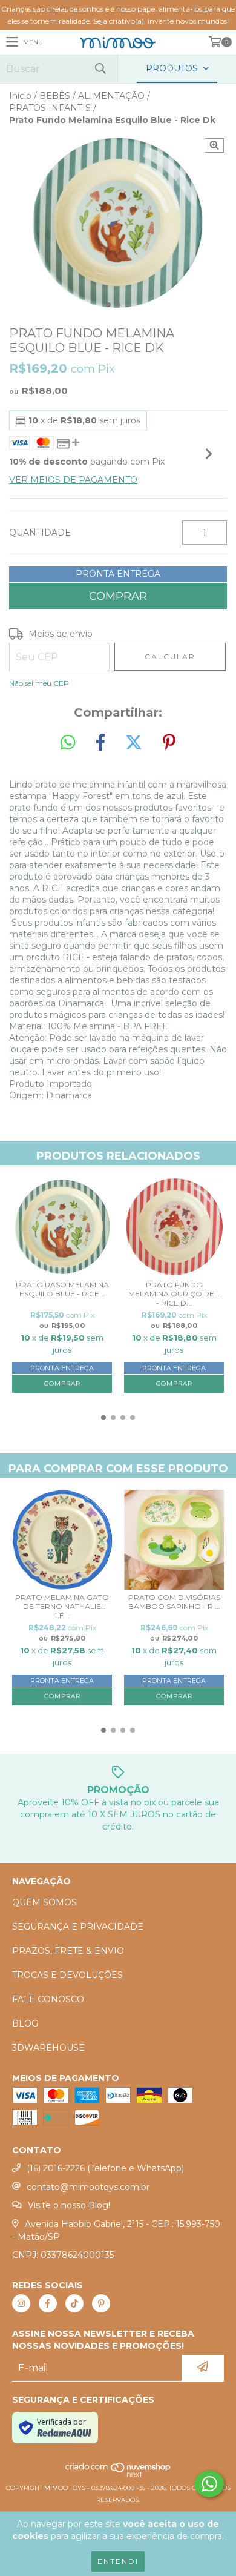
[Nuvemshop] (118, 2476)
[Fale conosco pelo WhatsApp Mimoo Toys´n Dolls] (209, 2484)
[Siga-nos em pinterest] (101, 2303)
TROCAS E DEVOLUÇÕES (67, 1975)
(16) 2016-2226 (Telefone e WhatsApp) (105, 2168)
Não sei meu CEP (39, 683)
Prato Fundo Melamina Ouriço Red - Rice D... (174, 1294)
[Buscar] (100, 69)
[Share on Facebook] (100, 743)
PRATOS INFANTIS (50, 108)
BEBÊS (55, 96)
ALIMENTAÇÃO (111, 96)
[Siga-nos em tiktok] (74, 2303)
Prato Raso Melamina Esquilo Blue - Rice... (62, 1289)
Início (20, 96)
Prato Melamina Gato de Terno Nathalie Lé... (62, 1606)
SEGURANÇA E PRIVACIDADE (78, 1927)
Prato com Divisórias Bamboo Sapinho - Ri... (174, 1602)
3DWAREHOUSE (48, 2048)
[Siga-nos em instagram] (21, 2303)
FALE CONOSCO (48, 1999)
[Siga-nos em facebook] (48, 2303)
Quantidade (40, 533)
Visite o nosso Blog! (69, 2205)
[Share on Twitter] (134, 743)
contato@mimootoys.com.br (88, 2187)
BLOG (25, 2023)
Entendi (118, 2561)
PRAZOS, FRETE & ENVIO (68, 1951)
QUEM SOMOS (44, 1902)
